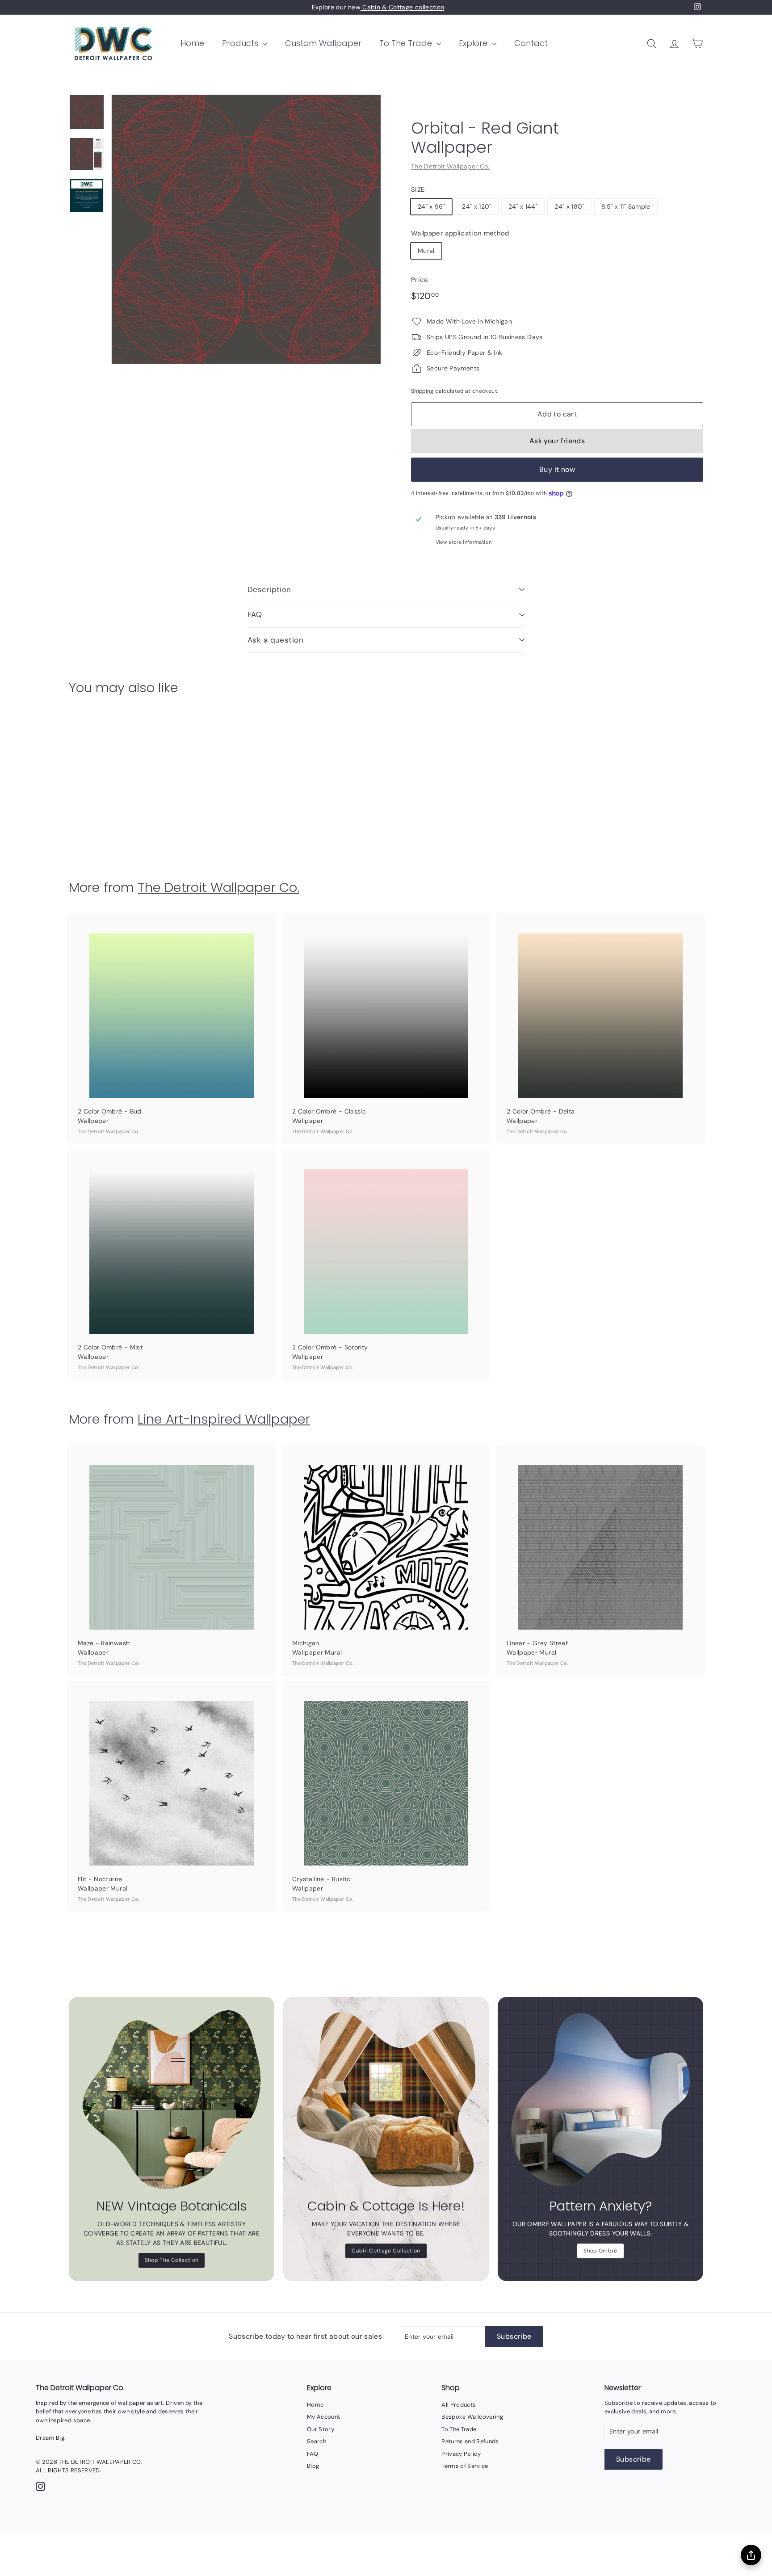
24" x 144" (523, 206)
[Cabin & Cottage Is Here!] (386, 2100)
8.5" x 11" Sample (626, 206)
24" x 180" (569, 206)
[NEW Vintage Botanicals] (172, 2100)
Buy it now (557, 469)
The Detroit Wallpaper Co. (450, 166)
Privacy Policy (461, 2454)
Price (420, 280)
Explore (474, 43)
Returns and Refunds (470, 2441)
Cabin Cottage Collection (386, 2251)
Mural (426, 251)
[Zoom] (246, 229)
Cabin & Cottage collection (402, 7)
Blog (313, 2466)
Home (192, 43)
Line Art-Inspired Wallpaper (224, 1419)
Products (241, 43)
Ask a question (275, 640)
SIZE (418, 189)
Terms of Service (465, 2466)
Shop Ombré (600, 2251)
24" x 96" (431, 206)
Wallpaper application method (460, 233)
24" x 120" (477, 206)
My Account (324, 2417)
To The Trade (407, 43)
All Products (459, 2405)
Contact (531, 43)
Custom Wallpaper (323, 43)
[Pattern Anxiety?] (600, 2100)
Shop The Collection (172, 2260)
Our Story (321, 2429)
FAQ (255, 614)
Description (269, 589)
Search (317, 2441)
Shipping (422, 391)
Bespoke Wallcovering (472, 2417)
